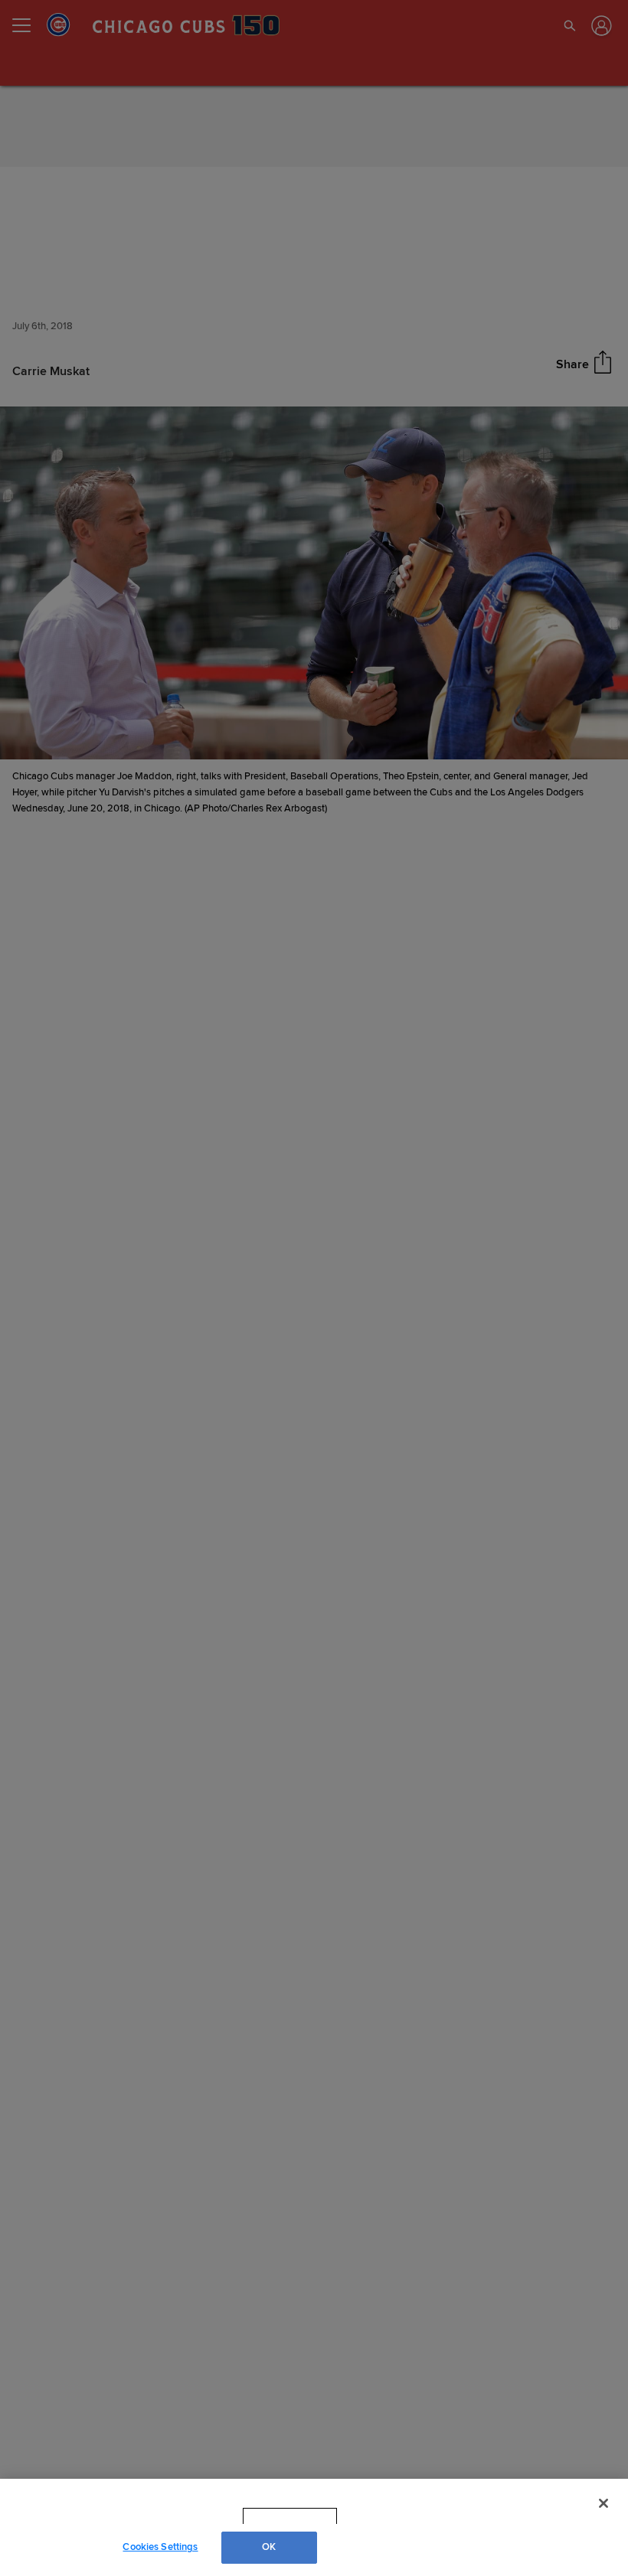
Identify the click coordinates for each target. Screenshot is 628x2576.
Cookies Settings (160, 2547)
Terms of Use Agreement (387, 2516)
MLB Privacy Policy (269, 2516)
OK (269, 2547)
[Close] (603, 2503)
